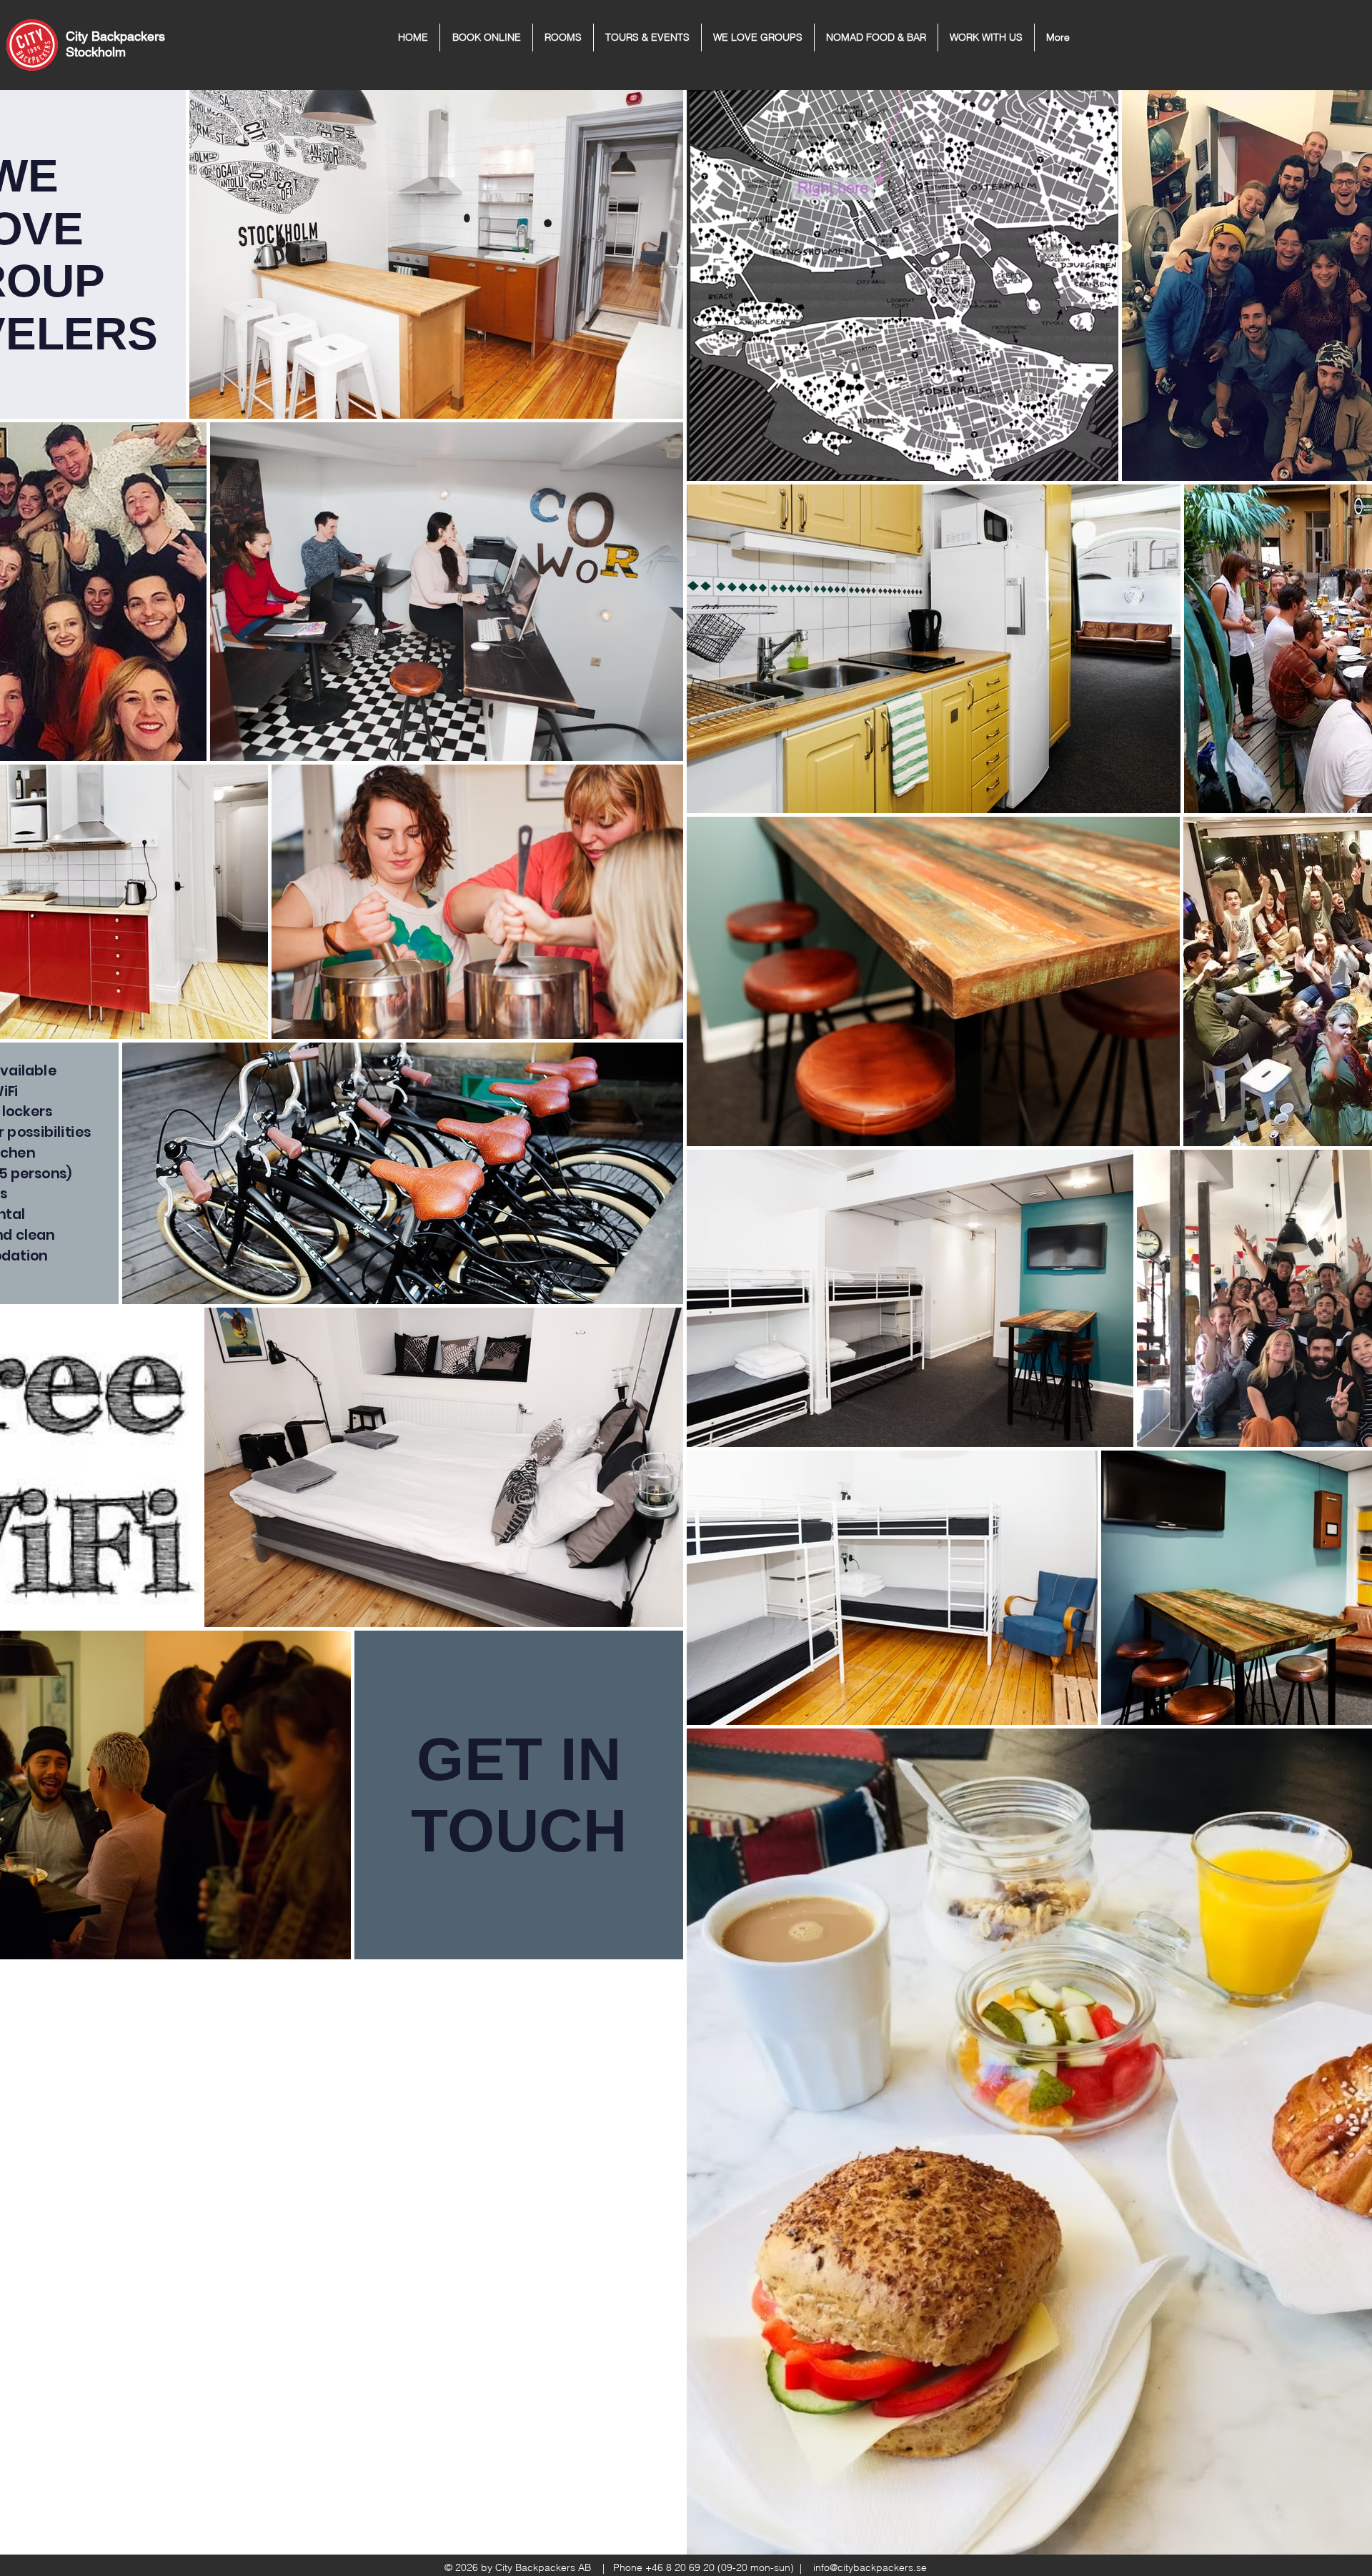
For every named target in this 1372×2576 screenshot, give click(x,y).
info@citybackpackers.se (870, 2567)
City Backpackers (115, 36)
